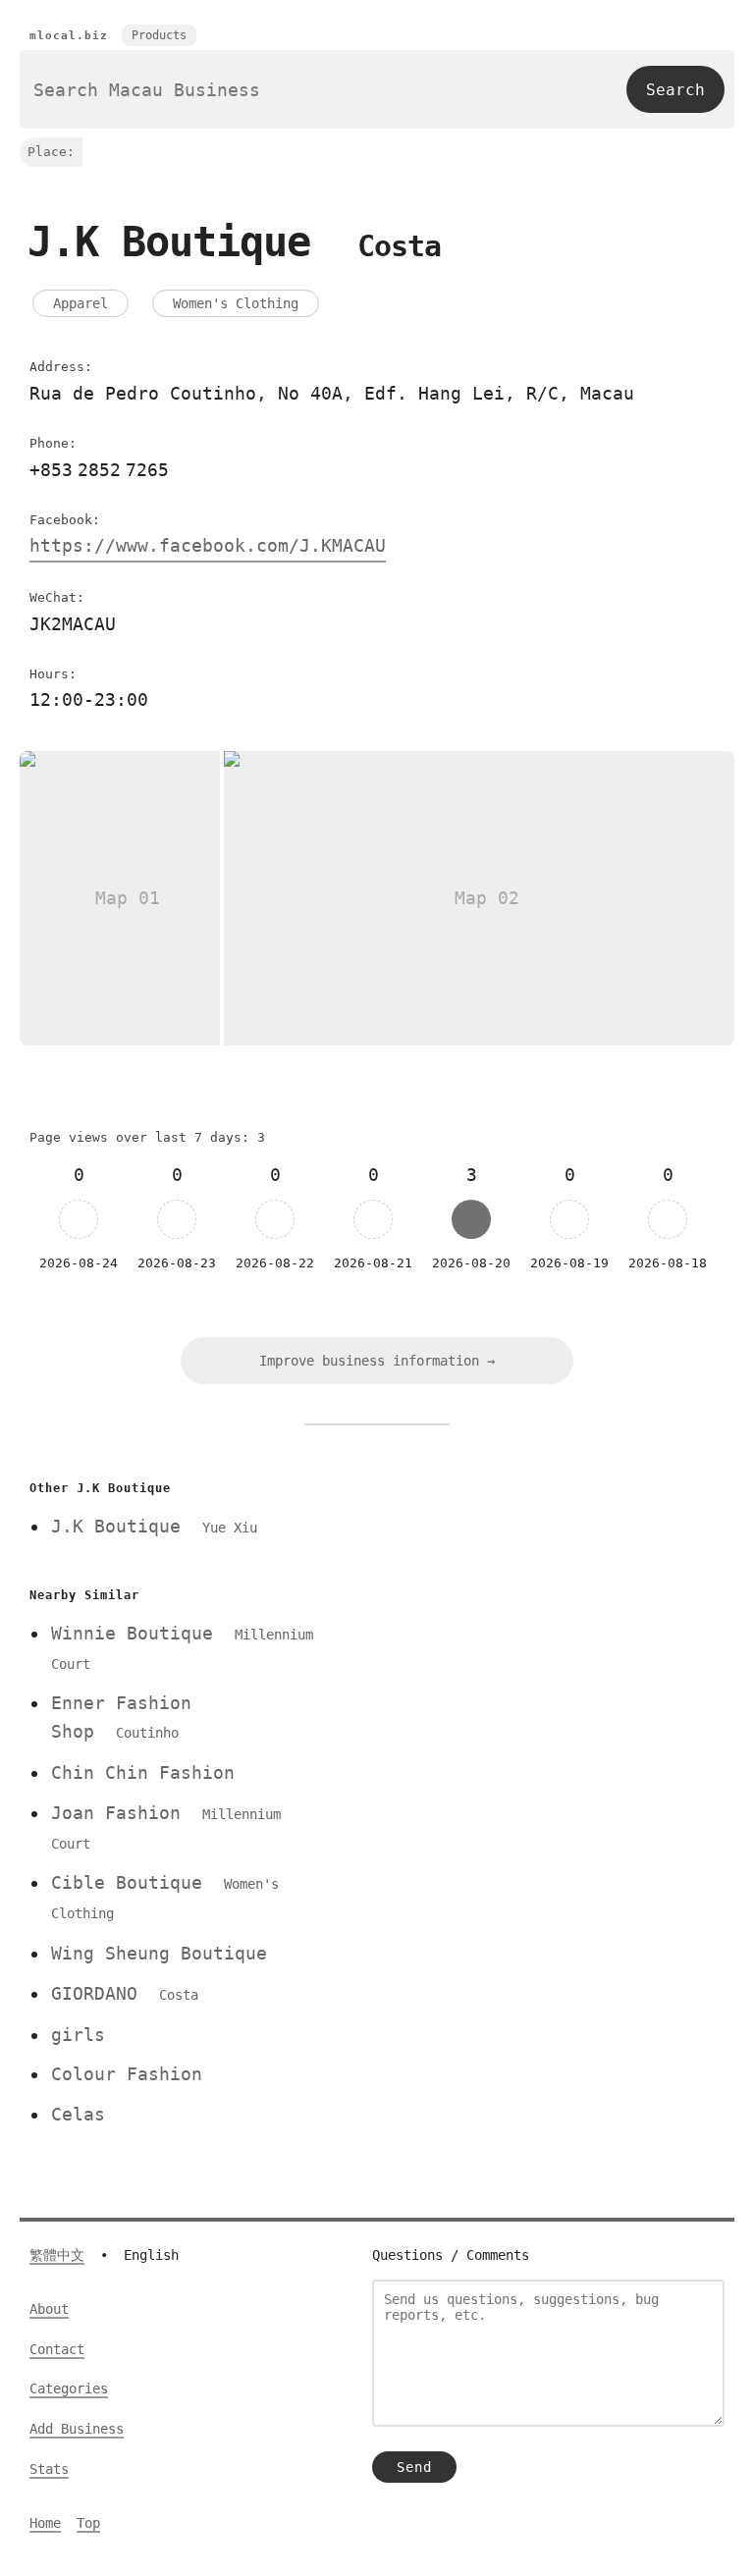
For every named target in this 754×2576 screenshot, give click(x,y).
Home (45, 2523)
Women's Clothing (236, 303)
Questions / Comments (451, 2255)
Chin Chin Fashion (143, 1772)
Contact (57, 2349)
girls (78, 2035)
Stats (49, 2469)
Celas (78, 2114)
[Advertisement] (537, 1612)
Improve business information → (377, 1361)
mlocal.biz (69, 36)
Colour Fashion (127, 2074)
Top (88, 2523)
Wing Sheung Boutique (159, 1953)
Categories (69, 2388)
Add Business (77, 2429)
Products (159, 35)
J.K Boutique (154, 1526)
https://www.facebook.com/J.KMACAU (208, 545)
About (49, 2309)
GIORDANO (125, 1993)
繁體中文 (57, 2255)
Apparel (81, 303)
